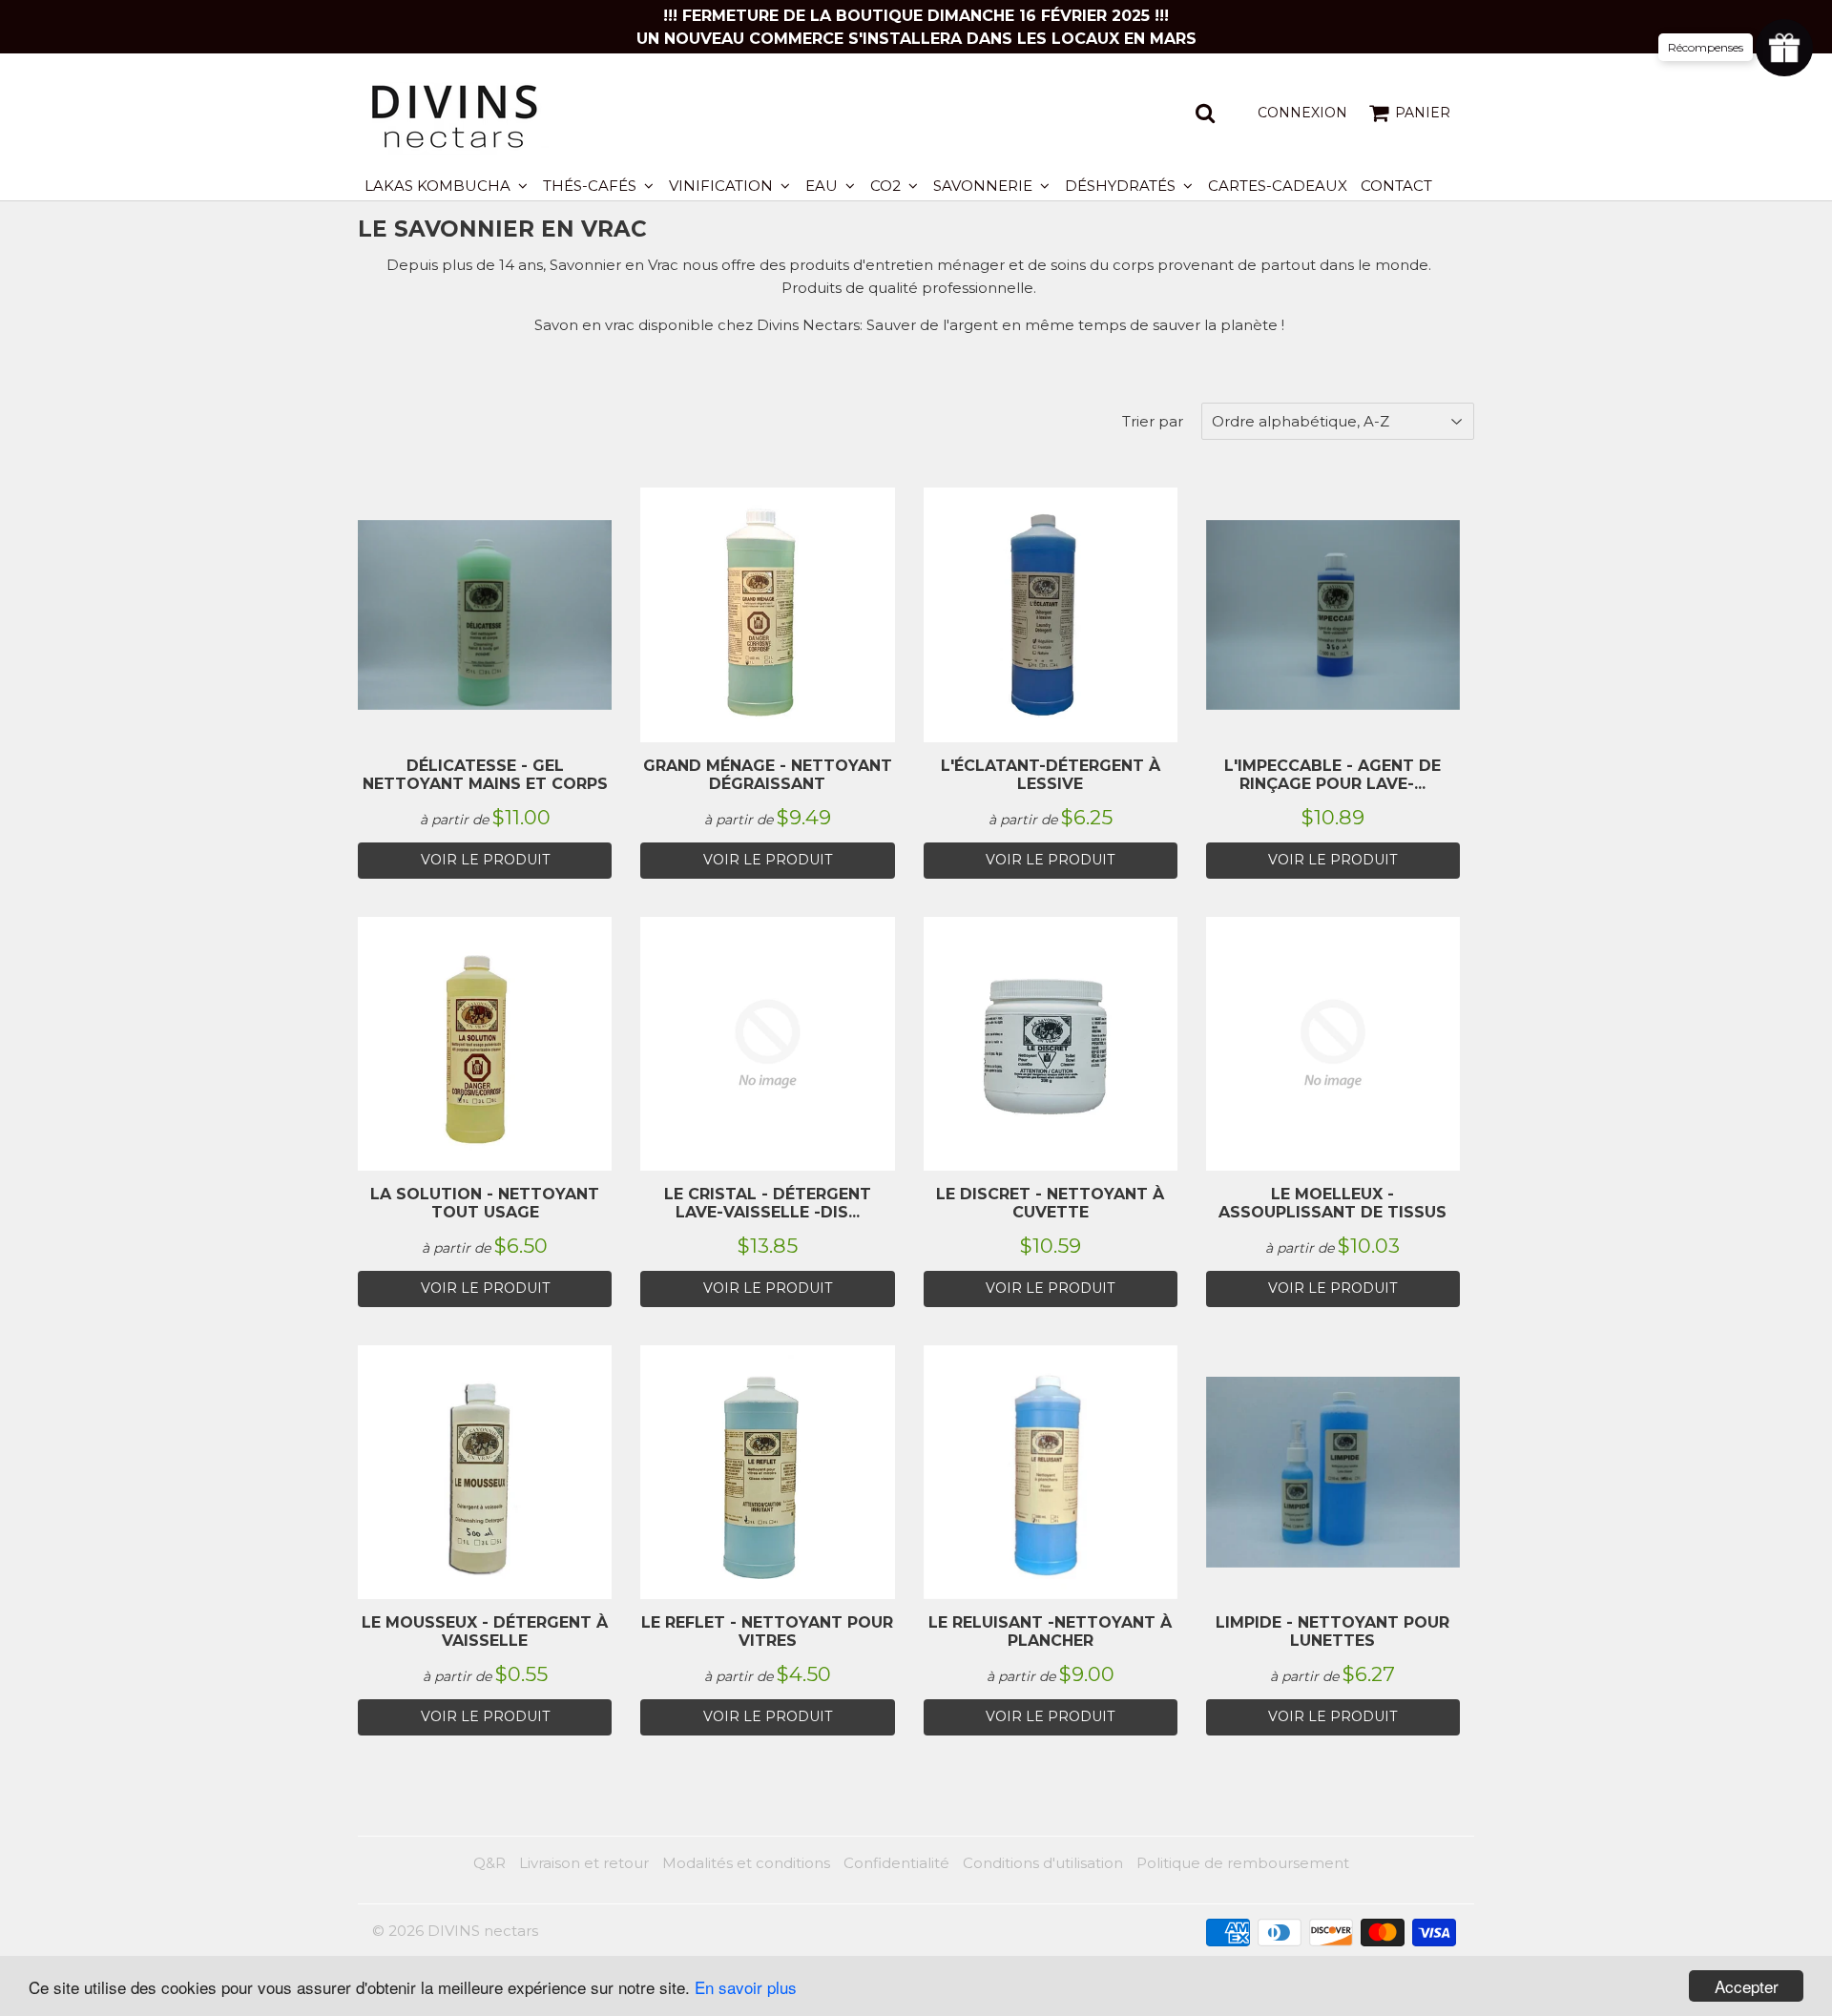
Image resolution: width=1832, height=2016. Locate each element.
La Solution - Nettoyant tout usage (485, 1203)
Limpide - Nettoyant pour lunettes (1332, 1632)
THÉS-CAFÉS (592, 186)
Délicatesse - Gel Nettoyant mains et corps (485, 775)
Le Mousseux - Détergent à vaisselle (485, 1632)
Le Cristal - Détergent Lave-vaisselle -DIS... (768, 1203)
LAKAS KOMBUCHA (439, 186)
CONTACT (1396, 186)
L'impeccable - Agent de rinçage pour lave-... (1332, 775)
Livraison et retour (584, 1863)
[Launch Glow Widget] (1784, 48)
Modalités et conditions (746, 1863)
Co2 (887, 186)
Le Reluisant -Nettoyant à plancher (1050, 1632)
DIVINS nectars (483, 1931)
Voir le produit (485, 860)
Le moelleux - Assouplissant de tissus (1332, 1203)
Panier (1423, 113)
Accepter (1747, 1986)
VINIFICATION (723, 186)
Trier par (1153, 421)
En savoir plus (746, 1987)
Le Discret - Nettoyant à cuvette (1050, 1203)
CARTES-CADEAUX (1278, 186)
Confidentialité (896, 1863)
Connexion (1302, 113)
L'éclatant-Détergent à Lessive (1051, 775)
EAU (823, 186)
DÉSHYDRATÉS (1122, 186)
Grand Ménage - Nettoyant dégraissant (768, 775)
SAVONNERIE (985, 186)
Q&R (489, 1863)
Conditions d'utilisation (1043, 1863)
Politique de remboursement (1243, 1863)
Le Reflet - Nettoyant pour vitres (767, 1632)
